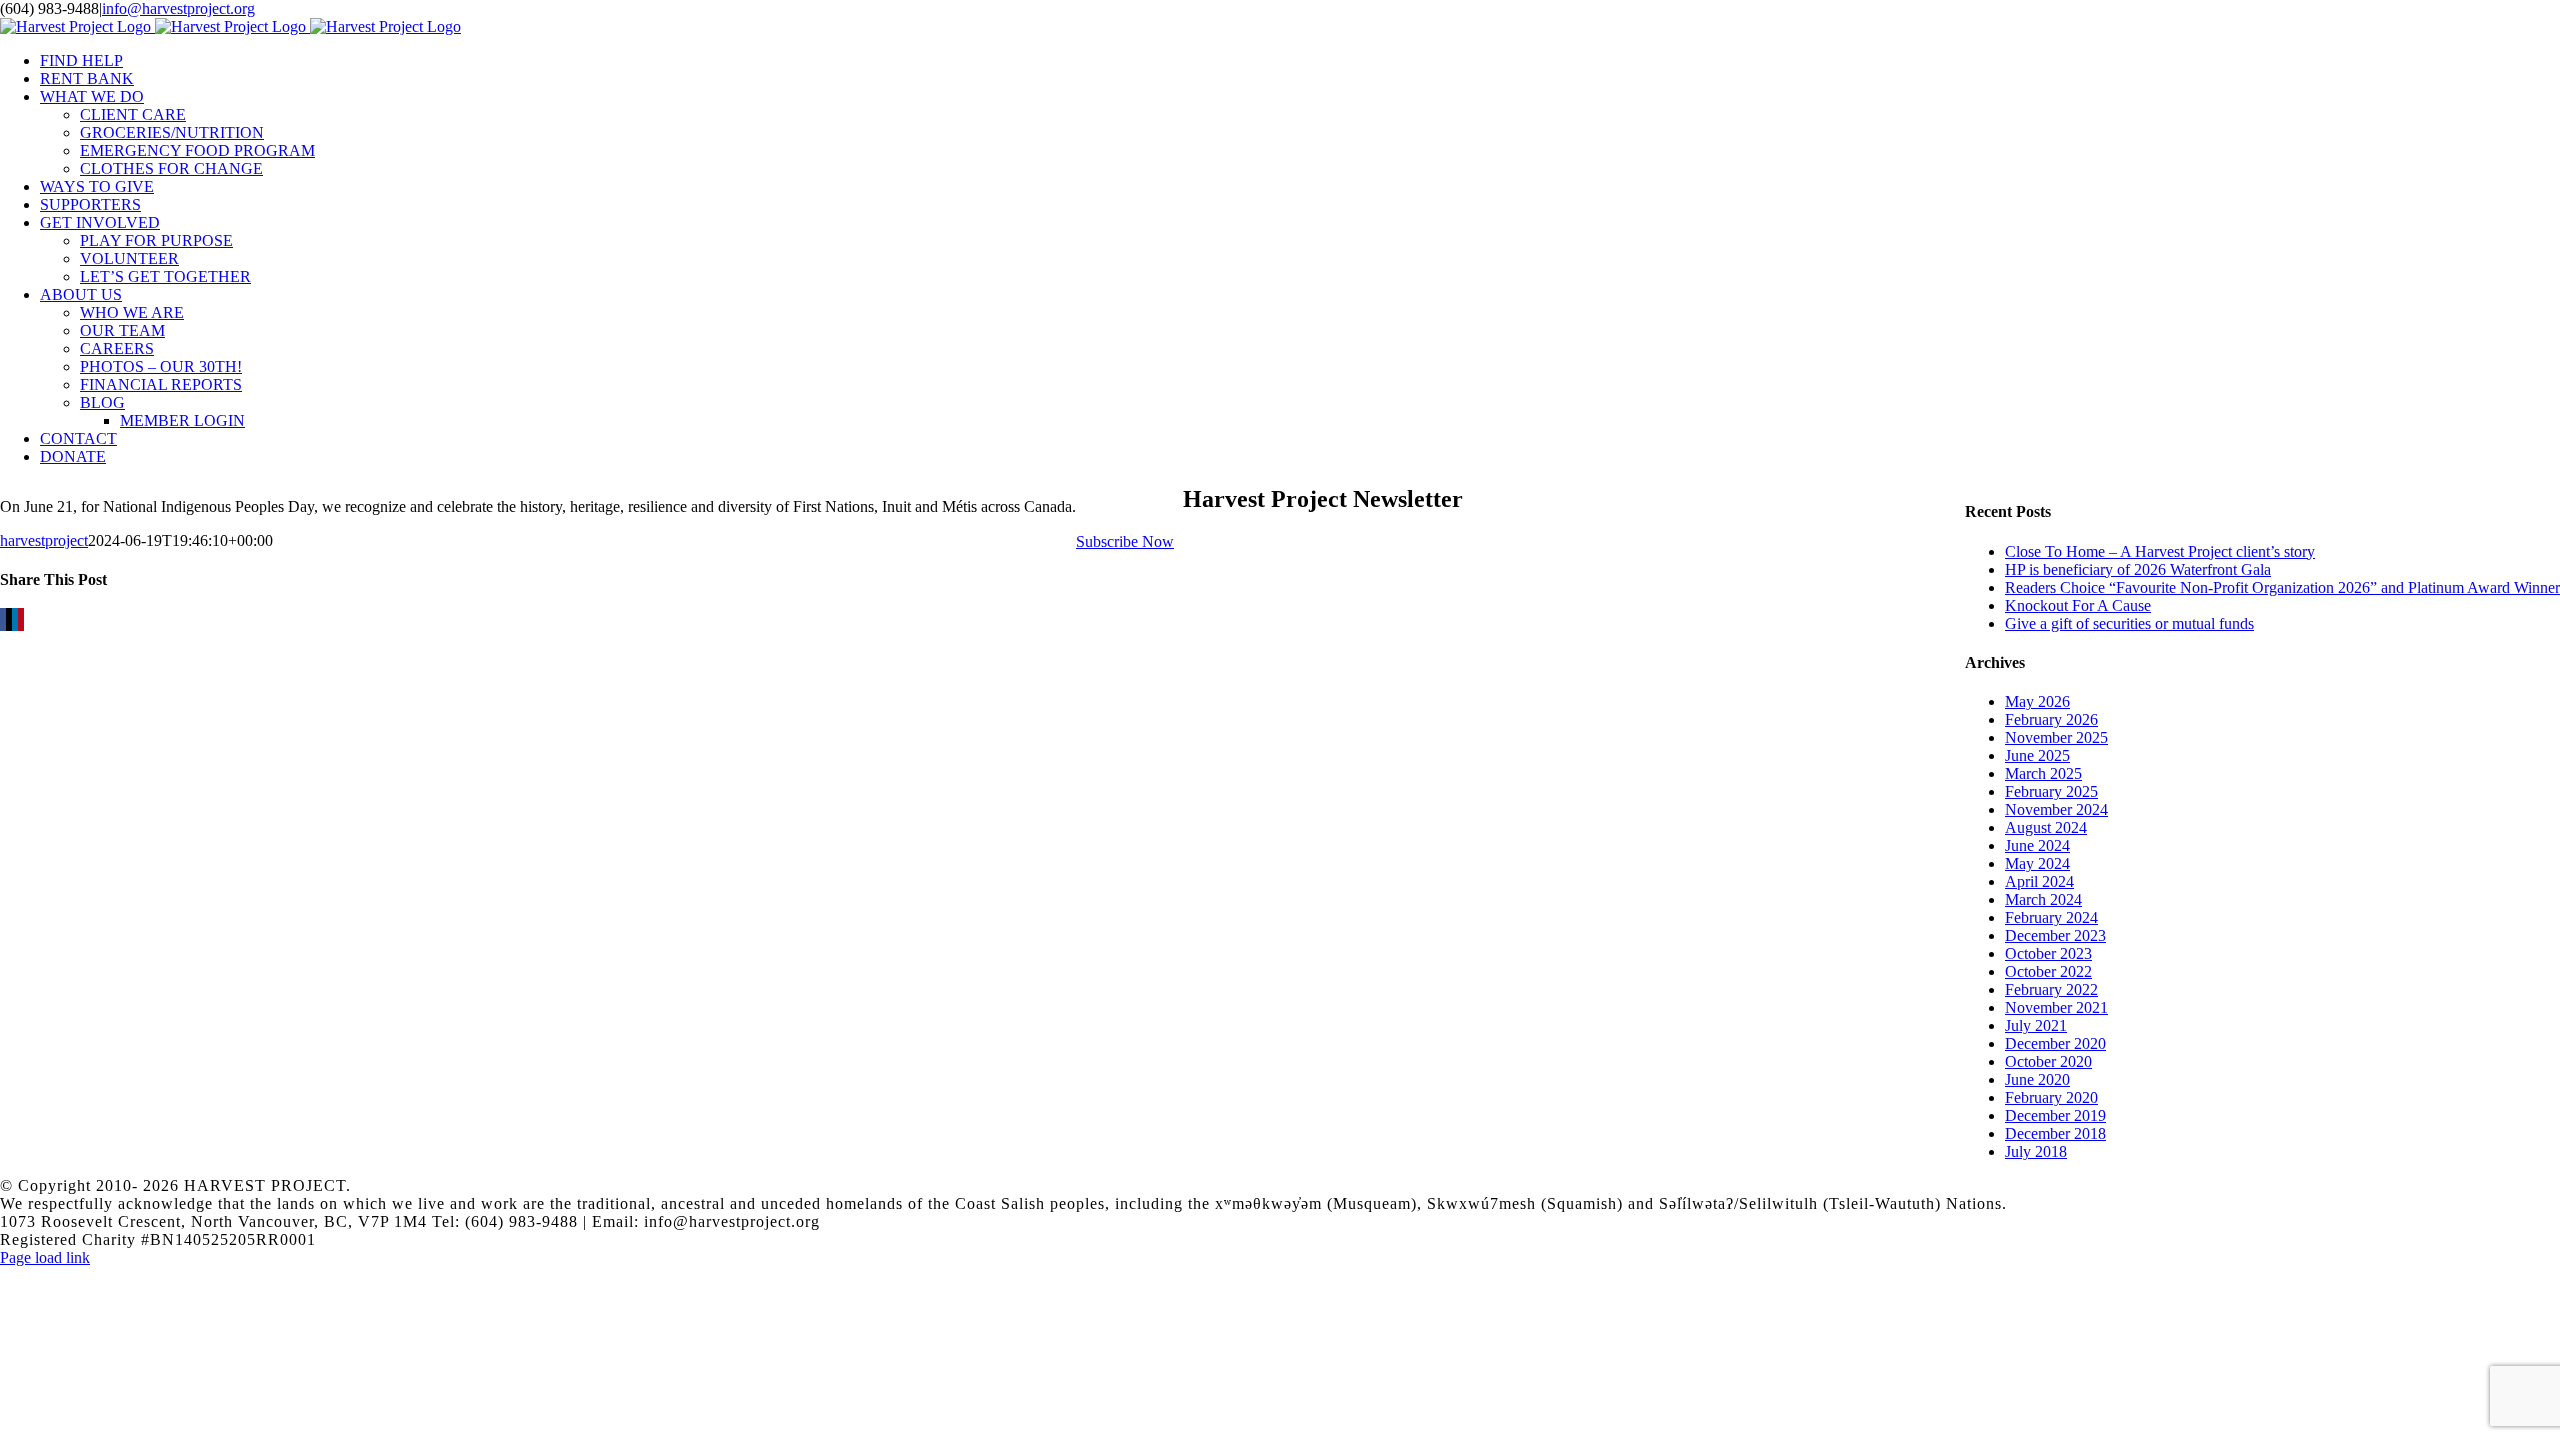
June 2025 (2037, 755)
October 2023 (2048, 953)
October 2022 (2048, 971)
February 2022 (2051, 989)
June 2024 (2037, 845)
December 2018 (2055, 1133)
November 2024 (2056, 809)
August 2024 (2046, 827)
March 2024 (2043, 899)
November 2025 (2056, 737)
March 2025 (2043, 773)
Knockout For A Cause (2078, 605)
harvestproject (44, 540)
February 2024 (2051, 917)
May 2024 (2037, 863)
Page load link (45, 1257)
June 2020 (2037, 1079)
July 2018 (2036, 1151)
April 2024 (2039, 881)
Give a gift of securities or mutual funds (2129, 623)
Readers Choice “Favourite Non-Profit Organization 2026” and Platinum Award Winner (2282, 587)
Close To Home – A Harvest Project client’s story (2160, 551)
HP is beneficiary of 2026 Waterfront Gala (2138, 569)
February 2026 (2051, 719)
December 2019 (2055, 1115)
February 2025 (2051, 791)
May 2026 (2037, 701)
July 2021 (2036, 1025)
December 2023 (2055, 935)
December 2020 (2055, 1043)
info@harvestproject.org (178, 8)
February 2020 (2051, 1097)
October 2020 (2048, 1061)
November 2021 (2056, 1007)
